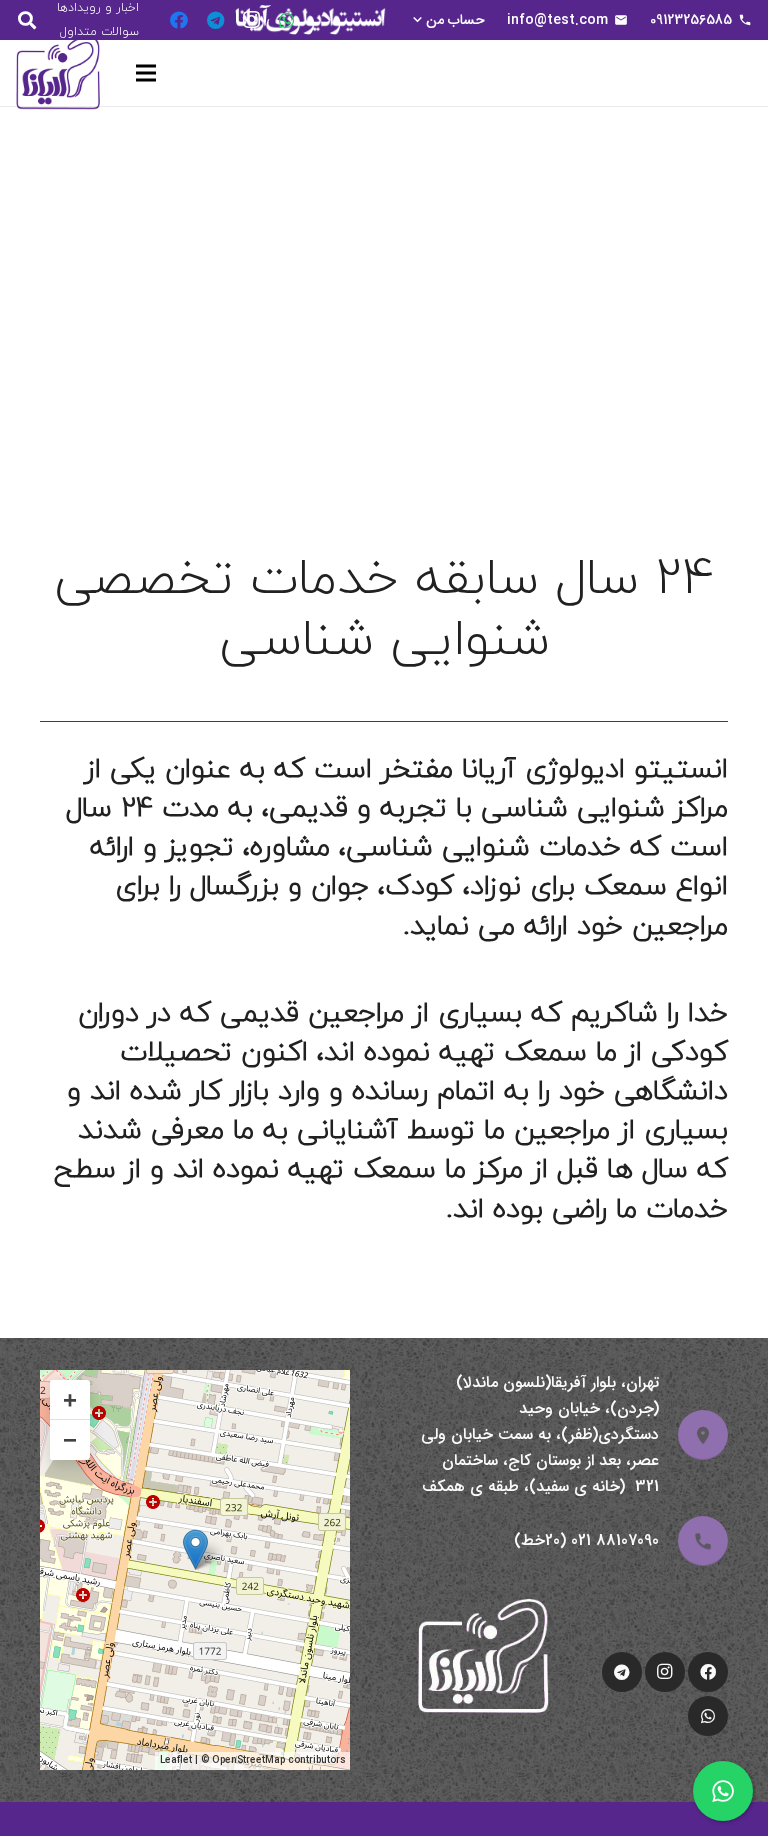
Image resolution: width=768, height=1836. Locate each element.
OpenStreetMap (248, 1760)
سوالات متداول (99, 31)
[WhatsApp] (287, 20)
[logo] (58, 73)
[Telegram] (215, 20)
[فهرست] (146, 73)
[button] (447, 20)
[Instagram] (251, 20)
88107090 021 (615, 1540)
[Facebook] (179, 20)
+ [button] (70, 1399)
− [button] (70, 1439)
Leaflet (176, 1760)
